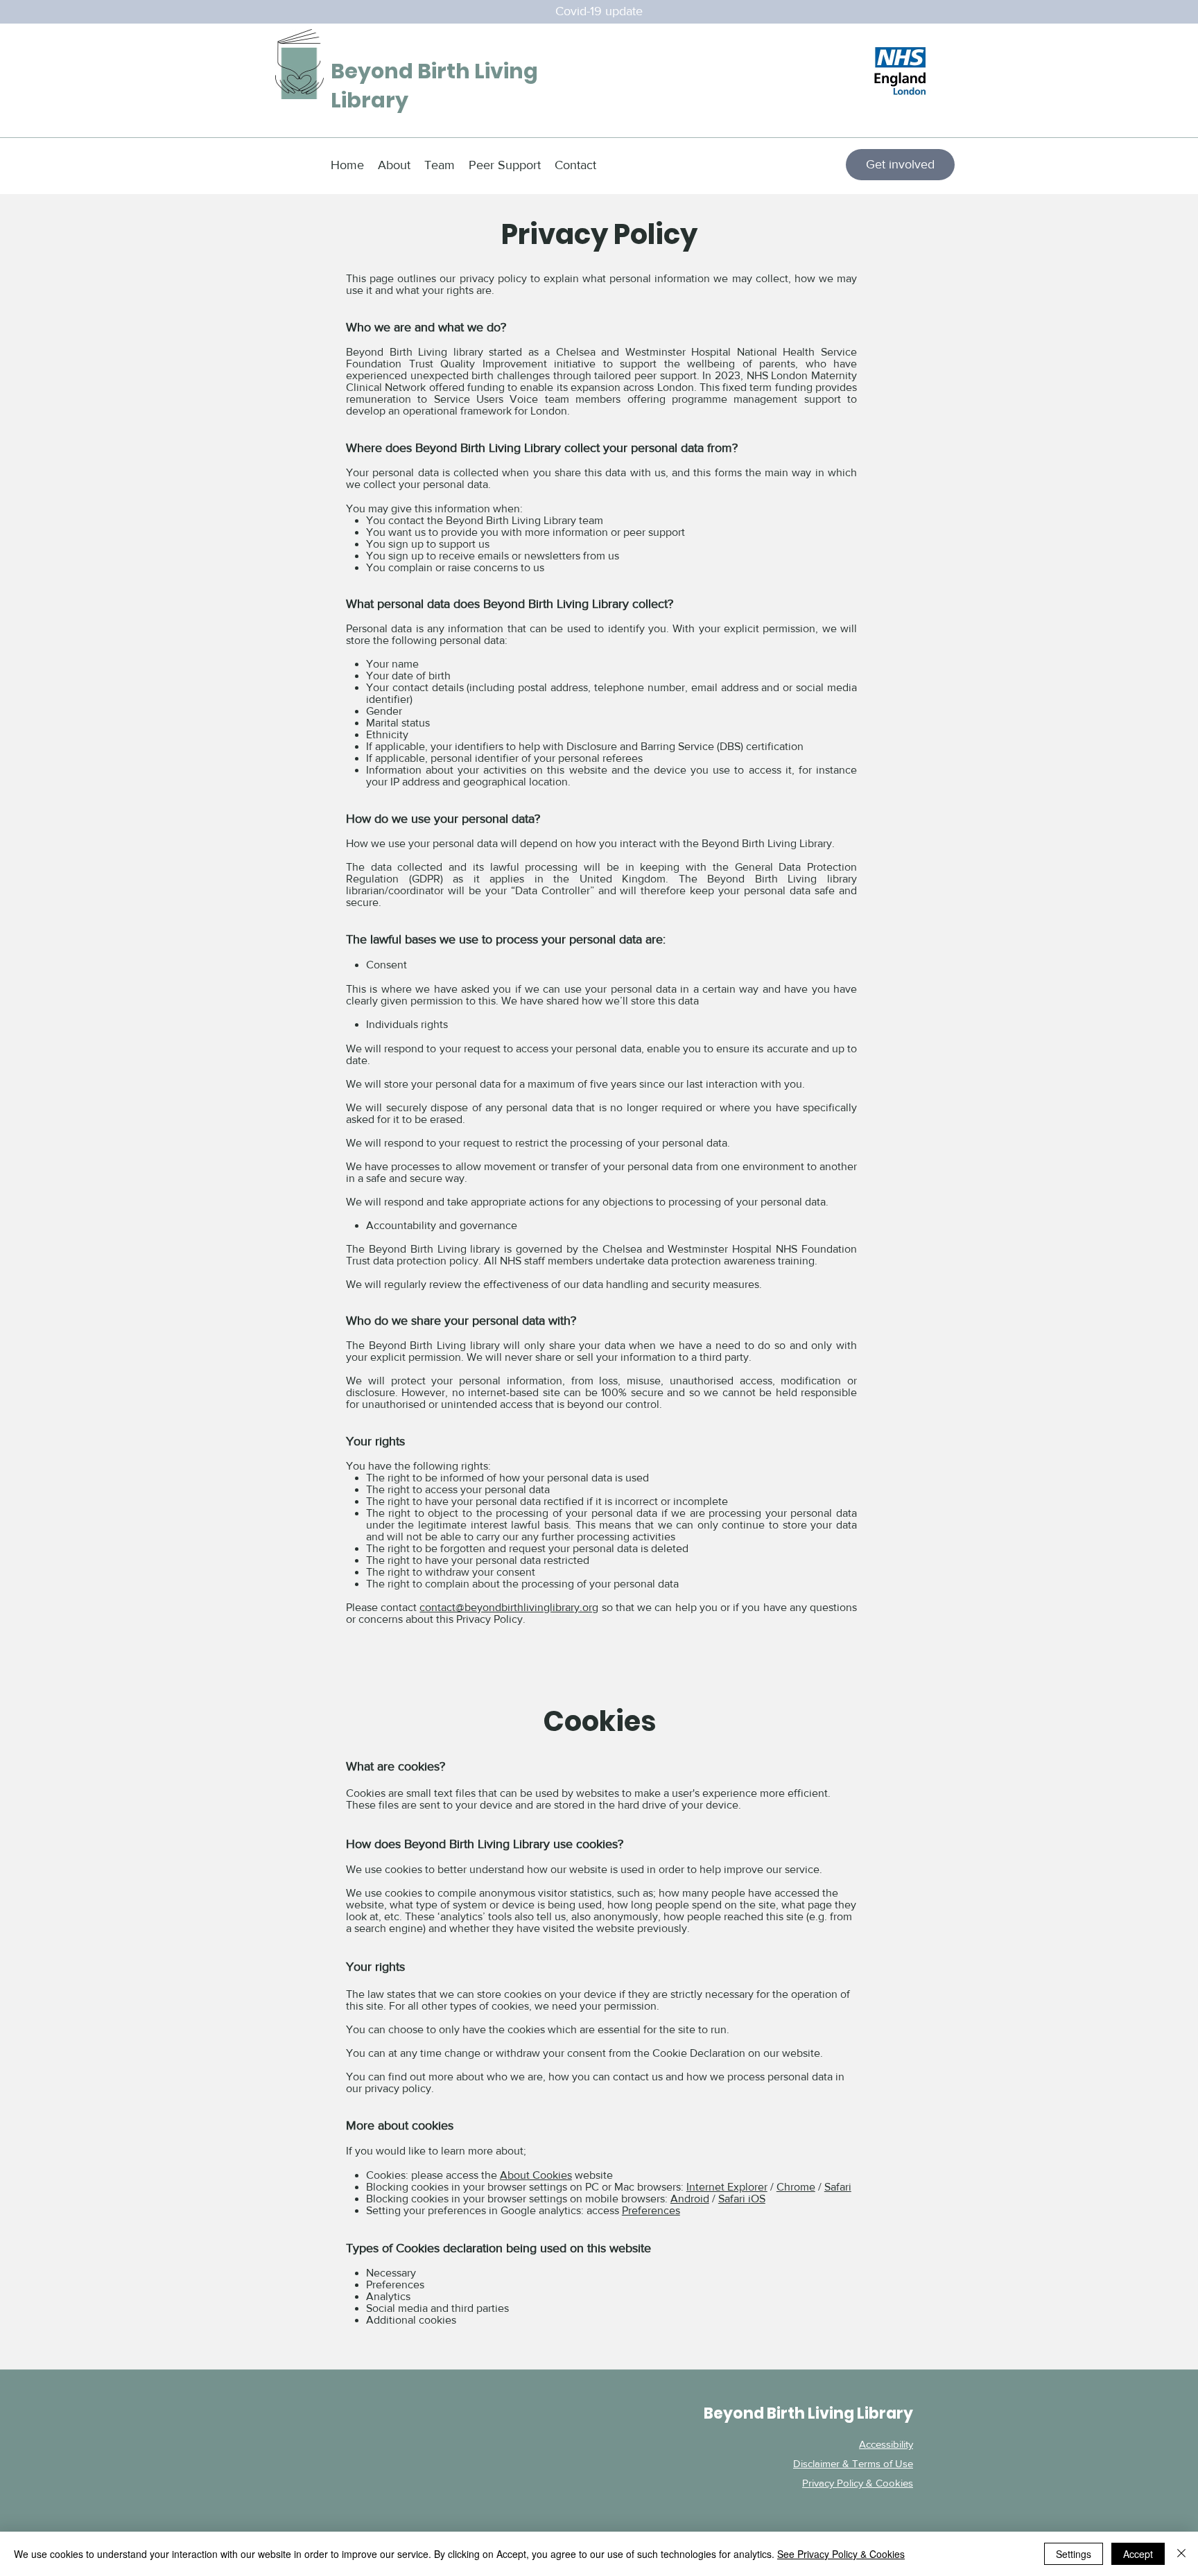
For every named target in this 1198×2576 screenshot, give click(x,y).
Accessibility (886, 2444)
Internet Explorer (727, 2187)
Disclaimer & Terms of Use (853, 2463)
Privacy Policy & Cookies (858, 2483)
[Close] (1181, 2554)
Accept (1138, 2554)
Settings (1074, 2554)
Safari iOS (742, 2199)
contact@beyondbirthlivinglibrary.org (509, 1607)
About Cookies (536, 2175)
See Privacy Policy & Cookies (841, 2554)
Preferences (651, 2210)
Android (690, 2199)
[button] (599, 11)
